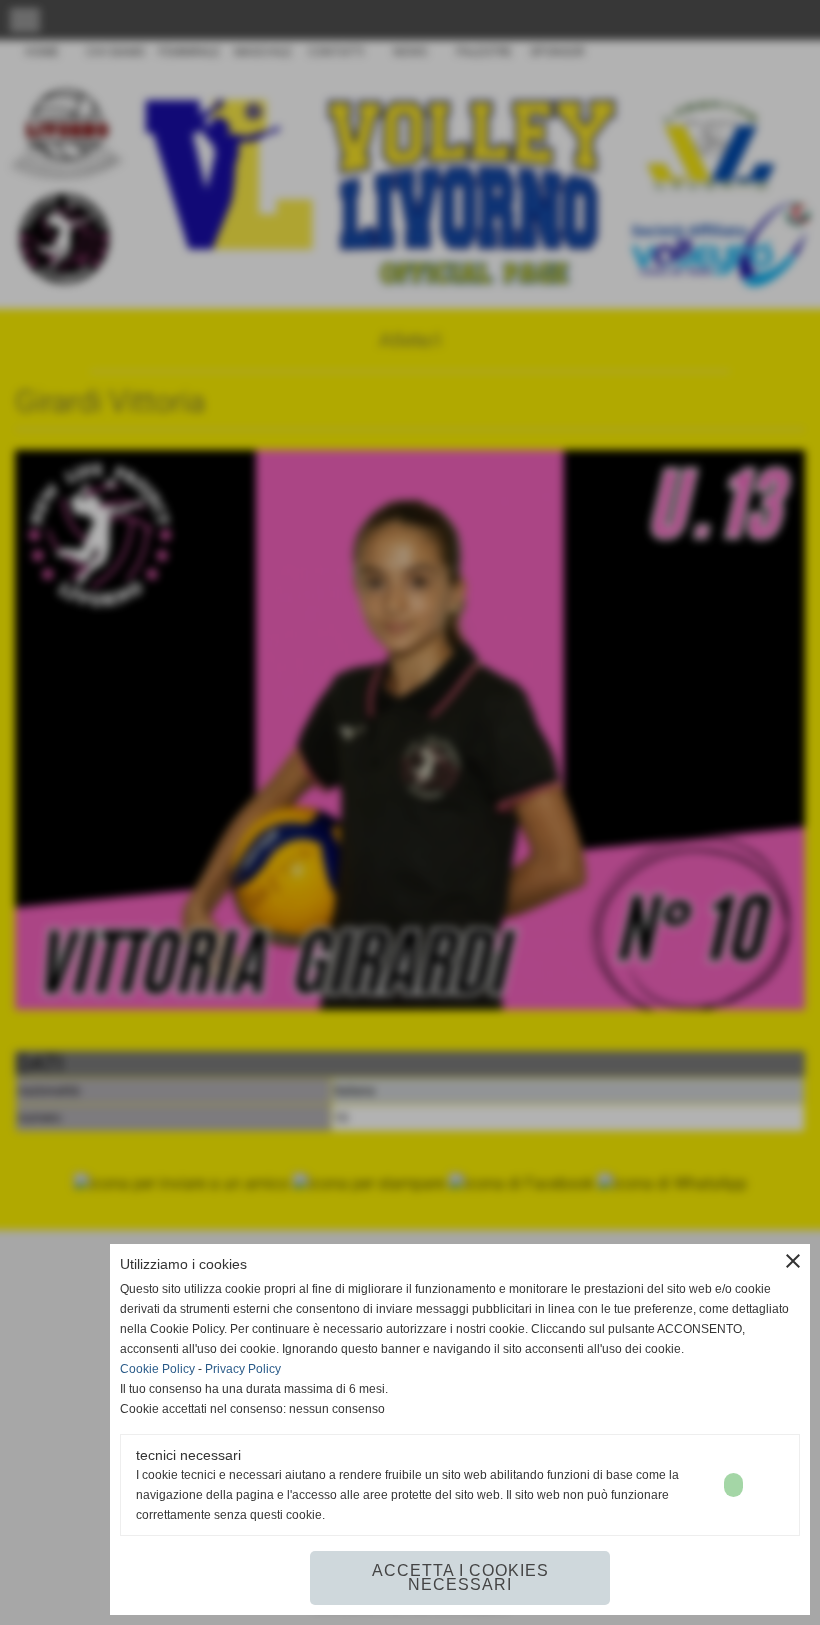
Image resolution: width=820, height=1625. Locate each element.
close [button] (793, 1261)
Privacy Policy (243, 1369)
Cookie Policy (157, 1369)
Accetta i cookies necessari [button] (460, 1577)
